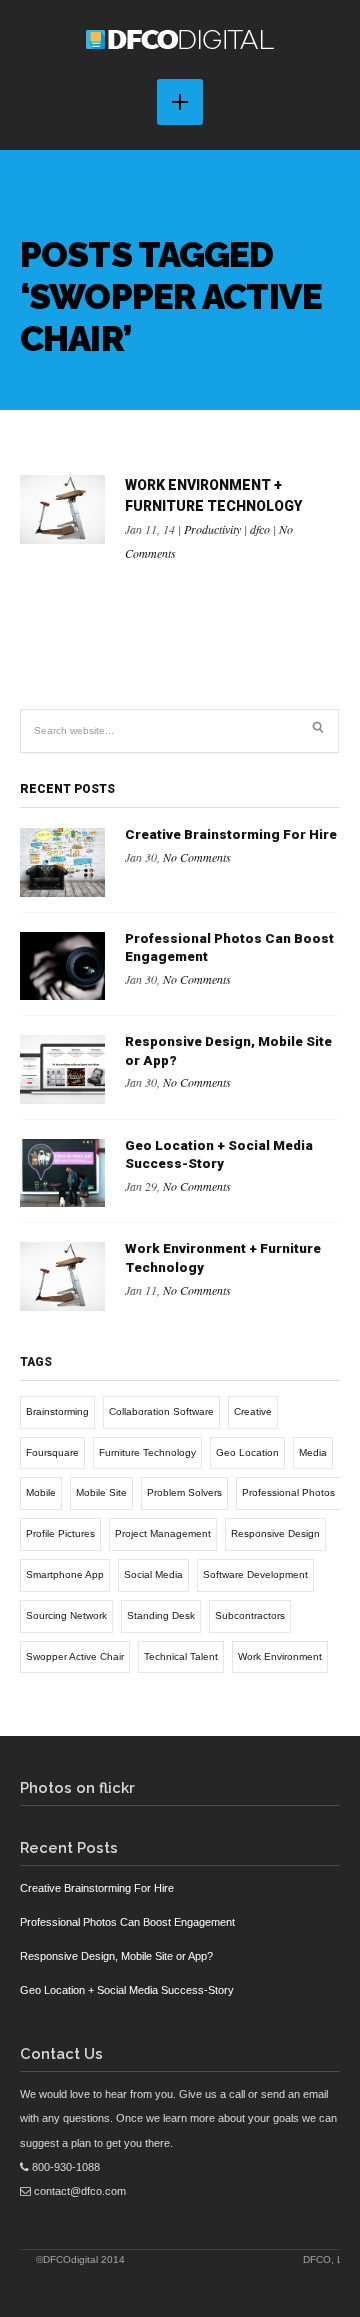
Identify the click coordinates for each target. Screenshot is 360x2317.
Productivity (212, 529)
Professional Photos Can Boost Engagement (127, 1922)
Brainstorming (57, 1411)
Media (313, 1452)
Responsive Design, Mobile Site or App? (116, 1956)
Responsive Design (275, 1533)
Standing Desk (161, 1615)
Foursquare (52, 1452)
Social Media (153, 1574)
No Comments (197, 857)
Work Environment (280, 1656)
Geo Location (247, 1452)
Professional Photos (288, 1492)
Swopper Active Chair (75, 1656)
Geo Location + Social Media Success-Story (127, 1990)
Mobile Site (101, 1492)
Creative (253, 1411)
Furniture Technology (147, 1452)
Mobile (41, 1492)
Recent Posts (67, 789)
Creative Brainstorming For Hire (231, 834)
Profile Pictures (60, 1533)
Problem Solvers (184, 1492)
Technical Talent (181, 1656)
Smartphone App (65, 1574)
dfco (260, 529)
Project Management (163, 1533)
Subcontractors (250, 1615)
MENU (180, 102)
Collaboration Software (161, 1411)
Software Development (255, 1574)
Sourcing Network (66, 1615)
